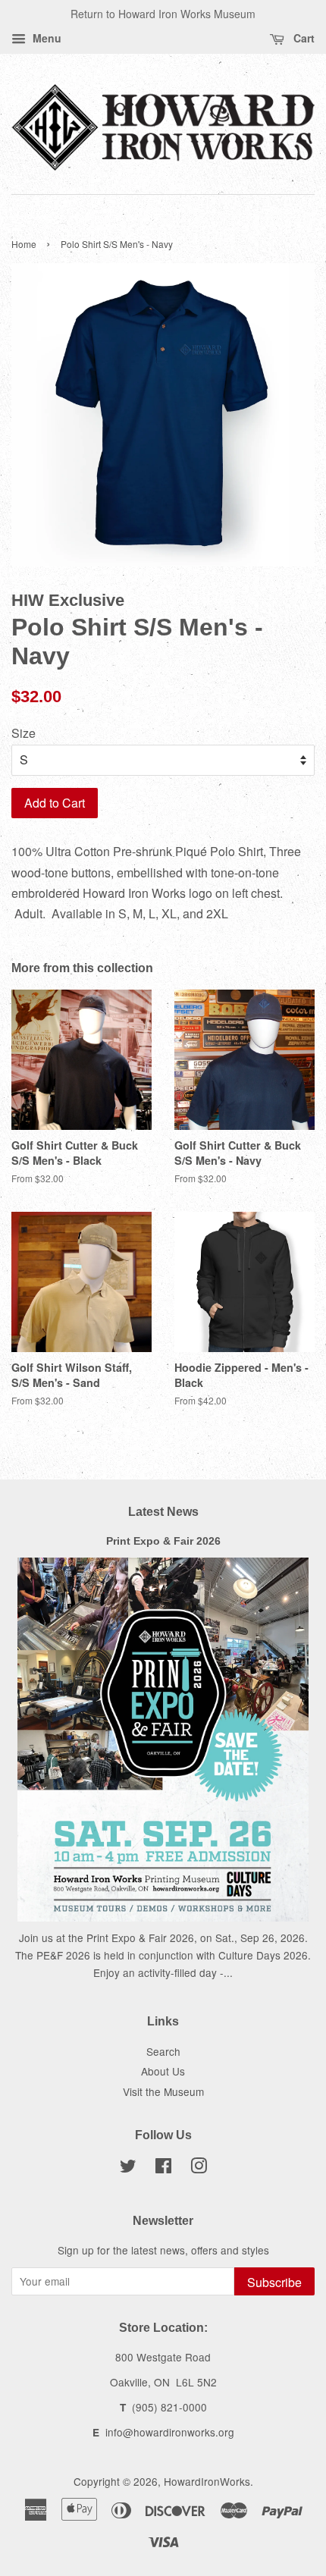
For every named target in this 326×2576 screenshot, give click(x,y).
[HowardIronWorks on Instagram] (199, 2168)
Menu (45, 38)
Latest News (163, 1512)
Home (24, 244)
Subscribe (274, 2282)
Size (24, 733)
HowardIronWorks (207, 2481)
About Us (163, 2071)
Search (163, 2051)
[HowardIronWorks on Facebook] (163, 2168)
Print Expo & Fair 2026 (163, 1541)
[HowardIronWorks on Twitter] (128, 2168)
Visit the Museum (163, 2091)
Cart (302, 38)
